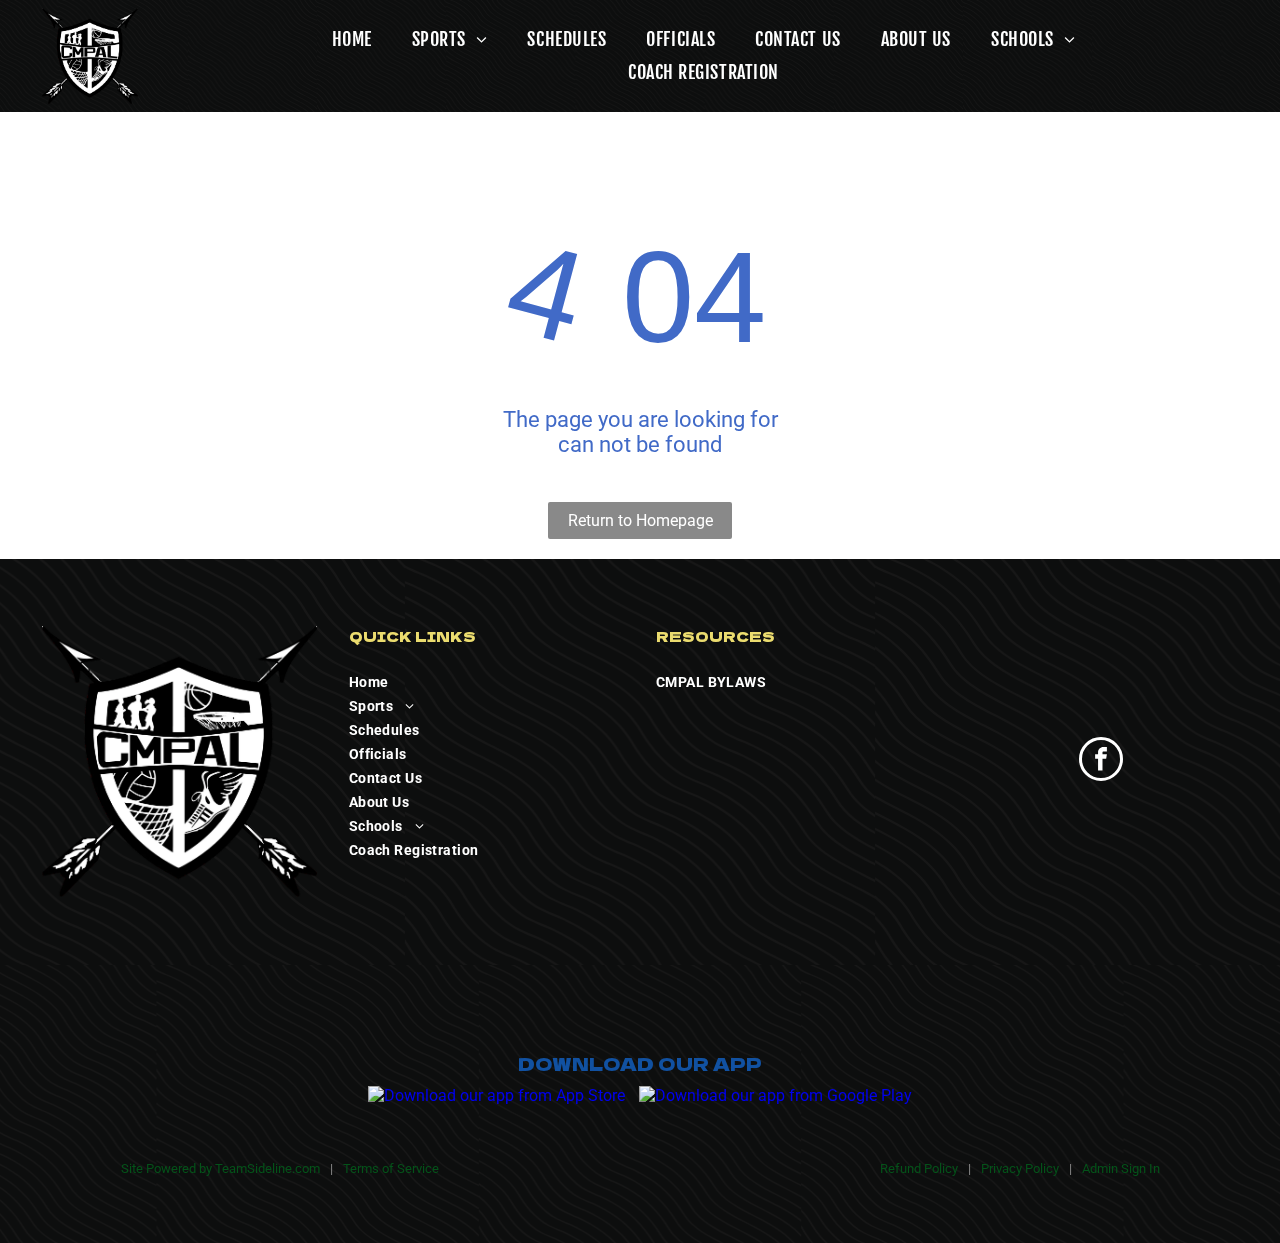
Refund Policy (919, 1168)
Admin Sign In (1121, 1168)
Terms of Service (391, 1168)
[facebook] (1101, 761)
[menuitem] (332, 39)
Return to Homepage (640, 520)
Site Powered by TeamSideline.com (220, 1168)
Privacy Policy (1020, 1168)
